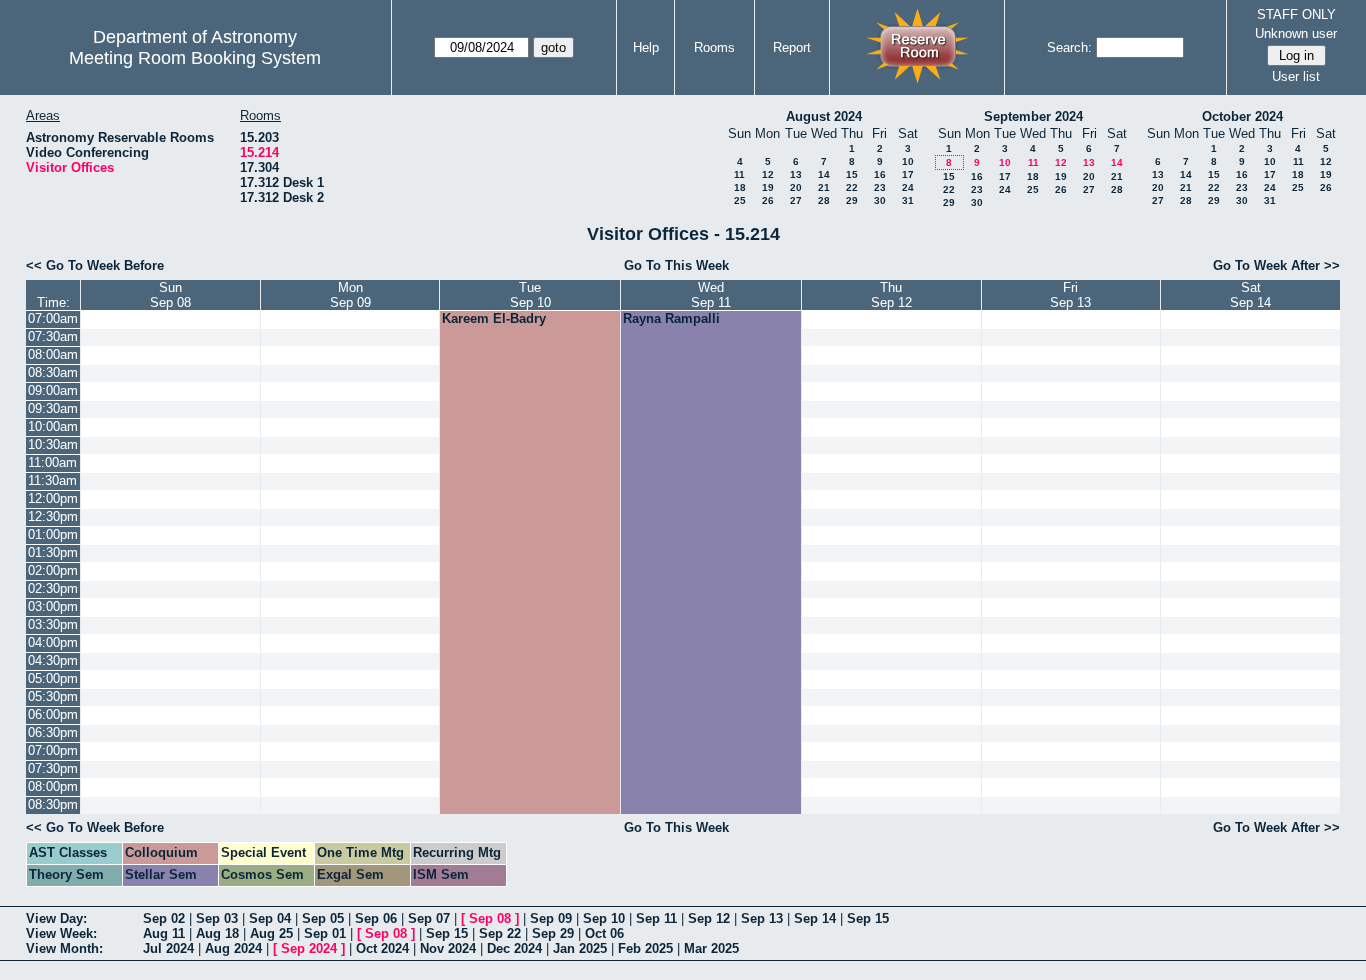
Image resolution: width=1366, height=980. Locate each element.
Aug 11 (164, 933)
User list (1296, 76)
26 (768, 200)
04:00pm (53, 642)
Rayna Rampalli (671, 318)
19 (768, 187)
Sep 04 (270, 918)
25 (740, 200)
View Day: (56, 918)
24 (908, 187)
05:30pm (53, 696)
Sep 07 (429, 918)
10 (908, 161)
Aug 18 (217, 933)
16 (880, 174)
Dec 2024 (514, 948)
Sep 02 (164, 918)
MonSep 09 (350, 295)
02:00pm (53, 570)
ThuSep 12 (891, 295)
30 (880, 200)
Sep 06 (376, 918)
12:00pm (53, 498)
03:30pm (53, 624)
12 (768, 174)
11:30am (52, 480)
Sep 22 (500, 933)
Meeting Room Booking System (195, 58)
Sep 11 (656, 918)
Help (646, 47)
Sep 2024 (309, 948)
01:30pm (53, 552)
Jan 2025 (580, 948)
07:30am (53, 336)
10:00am (53, 426)
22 (852, 187)
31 (908, 200)
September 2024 (1033, 116)
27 (796, 200)
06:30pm (53, 732)
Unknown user (1296, 33)
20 (796, 187)
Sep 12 (709, 918)
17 (908, 174)
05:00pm (53, 678)
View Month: (64, 948)
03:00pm (53, 606)
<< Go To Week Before (95, 265)
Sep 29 (553, 933)
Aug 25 (271, 933)
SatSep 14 (1250, 295)
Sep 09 (551, 918)
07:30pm (53, 768)
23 (880, 187)
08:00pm (53, 786)
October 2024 (1242, 116)
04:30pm (53, 660)
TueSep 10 (530, 295)
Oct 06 (604, 933)
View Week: (61, 933)
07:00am (53, 318)
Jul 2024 (168, 948)
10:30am (53, 444)
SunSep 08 (170, 295)
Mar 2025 (711, 948)
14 (824, 174)
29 (852, 200)
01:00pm (53, 534)
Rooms (714, 47)
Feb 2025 (645, 948)
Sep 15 (868, 918)
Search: (1069, 47)
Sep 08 (490, 918)
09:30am (53, 408)
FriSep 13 (1070, 295)
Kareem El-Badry (494, 318)
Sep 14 (815, 918)
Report (792, 47)
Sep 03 (217, 918)
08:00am (53, 354)
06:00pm (53, 714)
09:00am (53, 390)
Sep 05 (323, 918)
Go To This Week (676, 265)
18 (740, 187)
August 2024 (824, 116)
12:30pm (53, 516)
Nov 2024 (448, 948)
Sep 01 (325, 933)
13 (796, 174)
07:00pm (53, 750)
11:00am (52, 462)
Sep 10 (604, 918)
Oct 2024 (382, 948)
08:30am (53, 372)
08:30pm (53, 804)
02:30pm (53, 588)
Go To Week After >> (1276, 265)
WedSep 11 (711, 295)
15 (852, 174)
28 (824, 200)
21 (824, 187)
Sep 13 (762, 918)
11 (739, 174)
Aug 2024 (233, 948)
